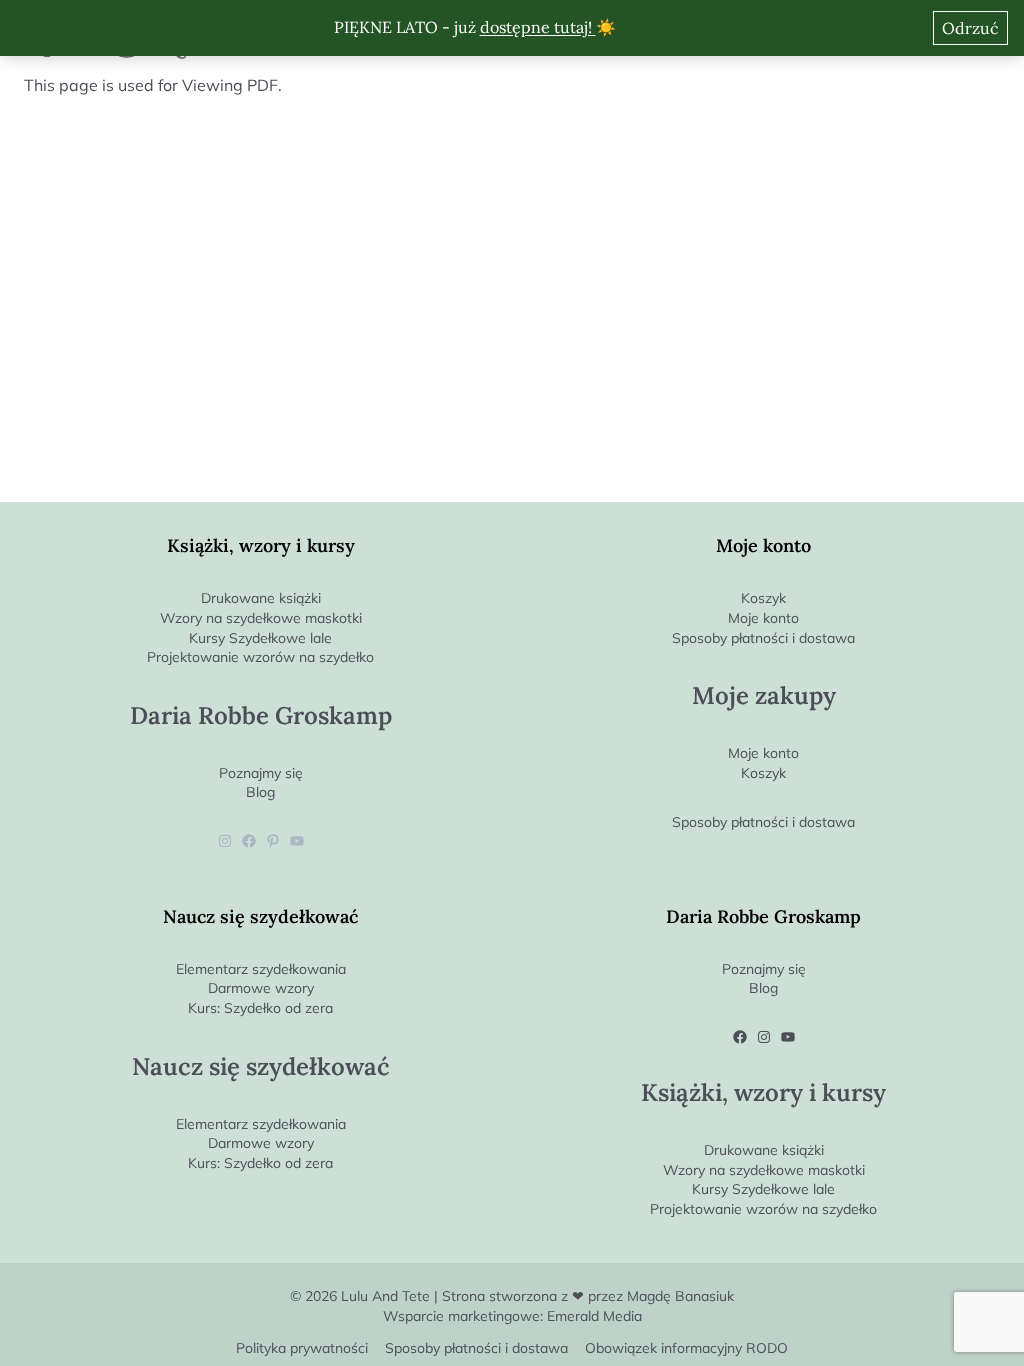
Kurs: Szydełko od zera (260, 1008)
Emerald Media (594, 1316)
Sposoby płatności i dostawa (763, 638)
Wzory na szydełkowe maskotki (261, 618)
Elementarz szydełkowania (261, 969)
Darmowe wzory (261, 988)
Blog (260, 792)
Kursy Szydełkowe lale (260, 638)
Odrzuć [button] (970, 28)
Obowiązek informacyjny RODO (686, 1348)
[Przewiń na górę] (1008, 1317)
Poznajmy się (261, 773)
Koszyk (763, 598)
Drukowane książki (261, 598)
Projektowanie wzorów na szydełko (260, 657)
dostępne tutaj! (538, 27)
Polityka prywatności (302, 1348)
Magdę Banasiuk (680, 1296)
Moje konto (763, 618)
